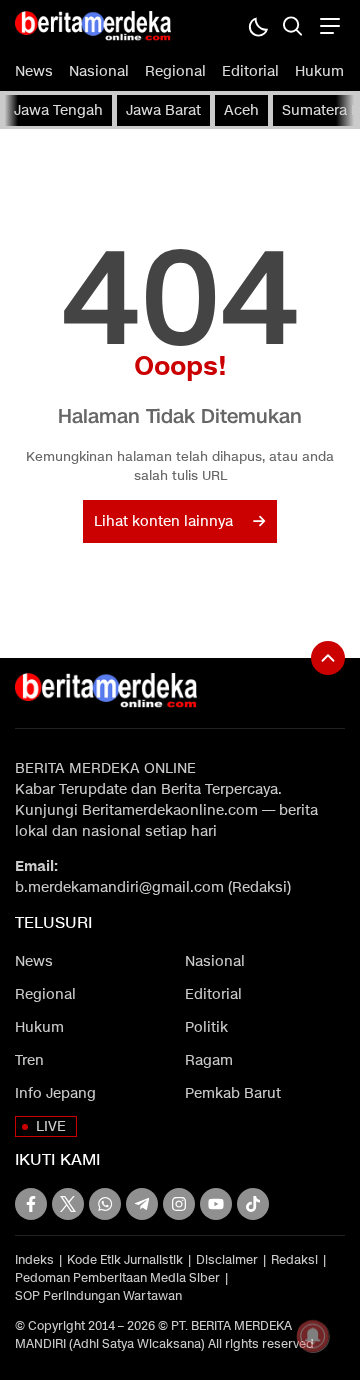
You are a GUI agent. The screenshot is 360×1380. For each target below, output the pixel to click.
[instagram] (179, 1204)
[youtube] (216, 1204)
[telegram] (142, 1204)
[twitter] (68, 1204)
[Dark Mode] (257, 25)
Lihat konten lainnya (163, 521)
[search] (292, 25)
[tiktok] (253, 1204)
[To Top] (328, 658)
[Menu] (327, 25)
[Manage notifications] (313, 1336)
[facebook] (31, 1204)
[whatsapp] (105, 1204)
